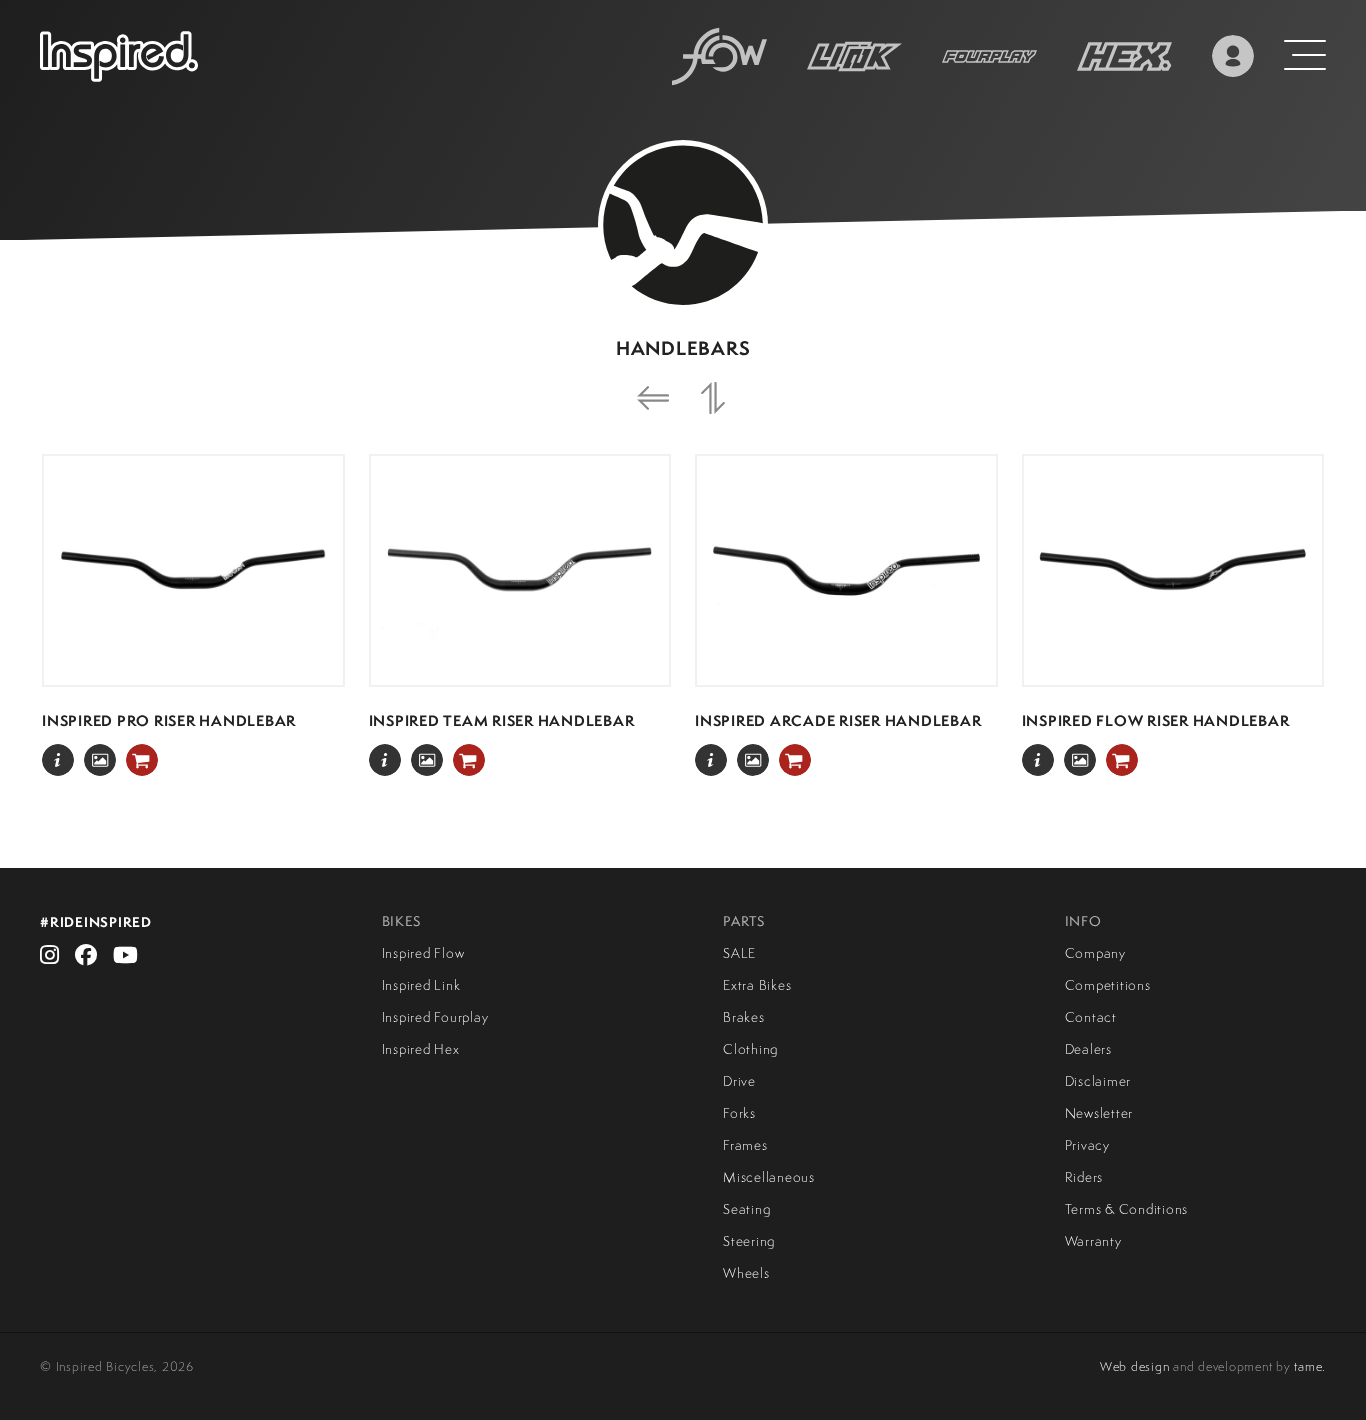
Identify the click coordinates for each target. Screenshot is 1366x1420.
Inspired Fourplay (435, 1017)
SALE (739, 953)
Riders (1084, 1177)
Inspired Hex (421, 1049)
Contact (1091, 1017)
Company (1095, 953)
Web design (1135, 1366)
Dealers (1088, 1049)
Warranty (1093, 1241)
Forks (739, 1113)
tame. (1310, 1366)
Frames (745, 1145)
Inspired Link (421, 985)
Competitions (1108, 985)
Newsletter (1099, 1113)
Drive (739, 1081)
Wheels (746, 1273)
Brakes (744, 1017)
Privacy (1087, 1145)
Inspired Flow (423, 953)
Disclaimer (1098, 1081)
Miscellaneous (769, 1177)
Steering (749, 1241)
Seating (746, 1209)
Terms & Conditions (1127, 1209)
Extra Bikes (757, 985)
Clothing (750, 1049)
